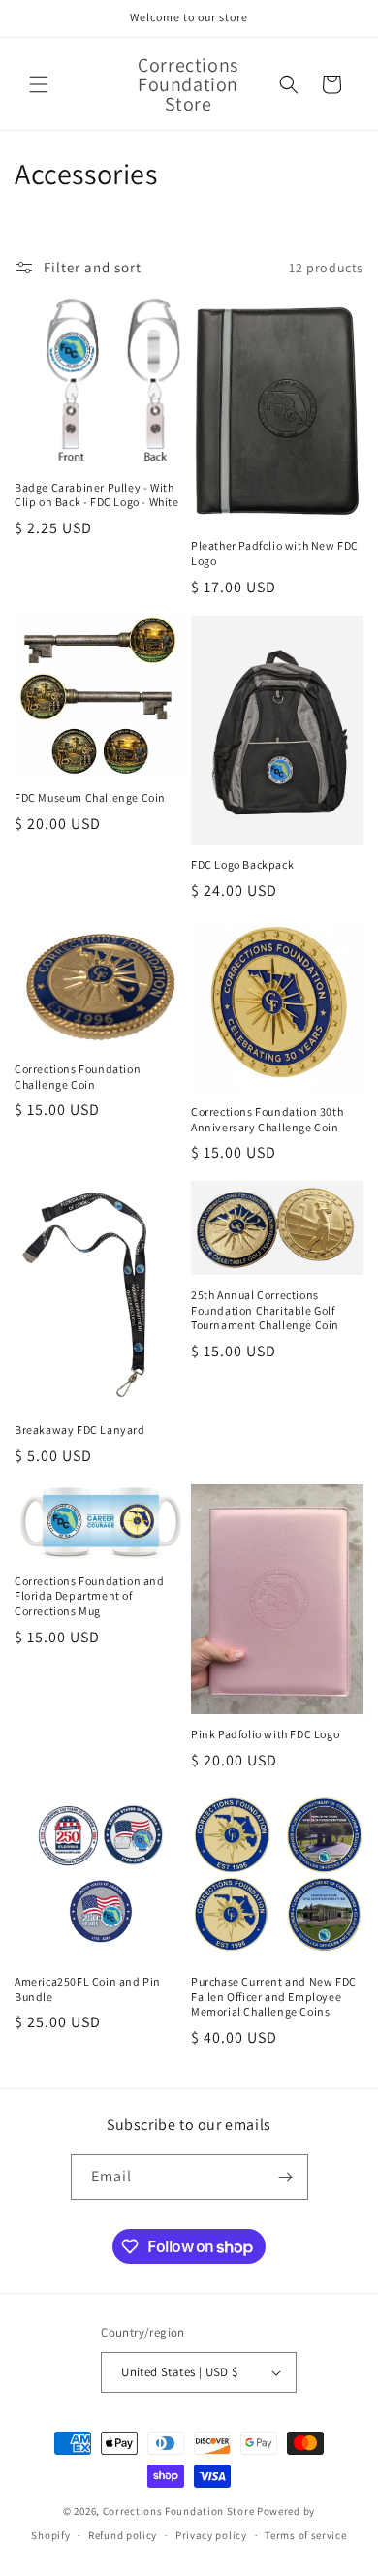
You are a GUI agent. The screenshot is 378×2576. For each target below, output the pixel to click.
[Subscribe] (286, 2177)
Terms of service (305, 2535)
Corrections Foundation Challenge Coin (78, 1077)
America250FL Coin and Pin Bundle (88, 1989)
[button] (39, 84)
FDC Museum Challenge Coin (90, 797)
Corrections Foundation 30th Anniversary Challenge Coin (267, 1119)
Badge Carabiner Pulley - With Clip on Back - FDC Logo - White (97, 495)
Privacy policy (211, 2535)
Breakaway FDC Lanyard (80, 1430)
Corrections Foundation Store (179, 2511)
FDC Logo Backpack (242, 864)
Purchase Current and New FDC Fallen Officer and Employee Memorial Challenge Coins (274, 1996)
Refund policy (123, 2535)
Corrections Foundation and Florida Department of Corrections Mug (90, 1596)
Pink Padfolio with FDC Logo (265, 1734)
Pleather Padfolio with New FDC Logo (275, 553)
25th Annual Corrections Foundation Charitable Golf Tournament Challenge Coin (265, 1310)
